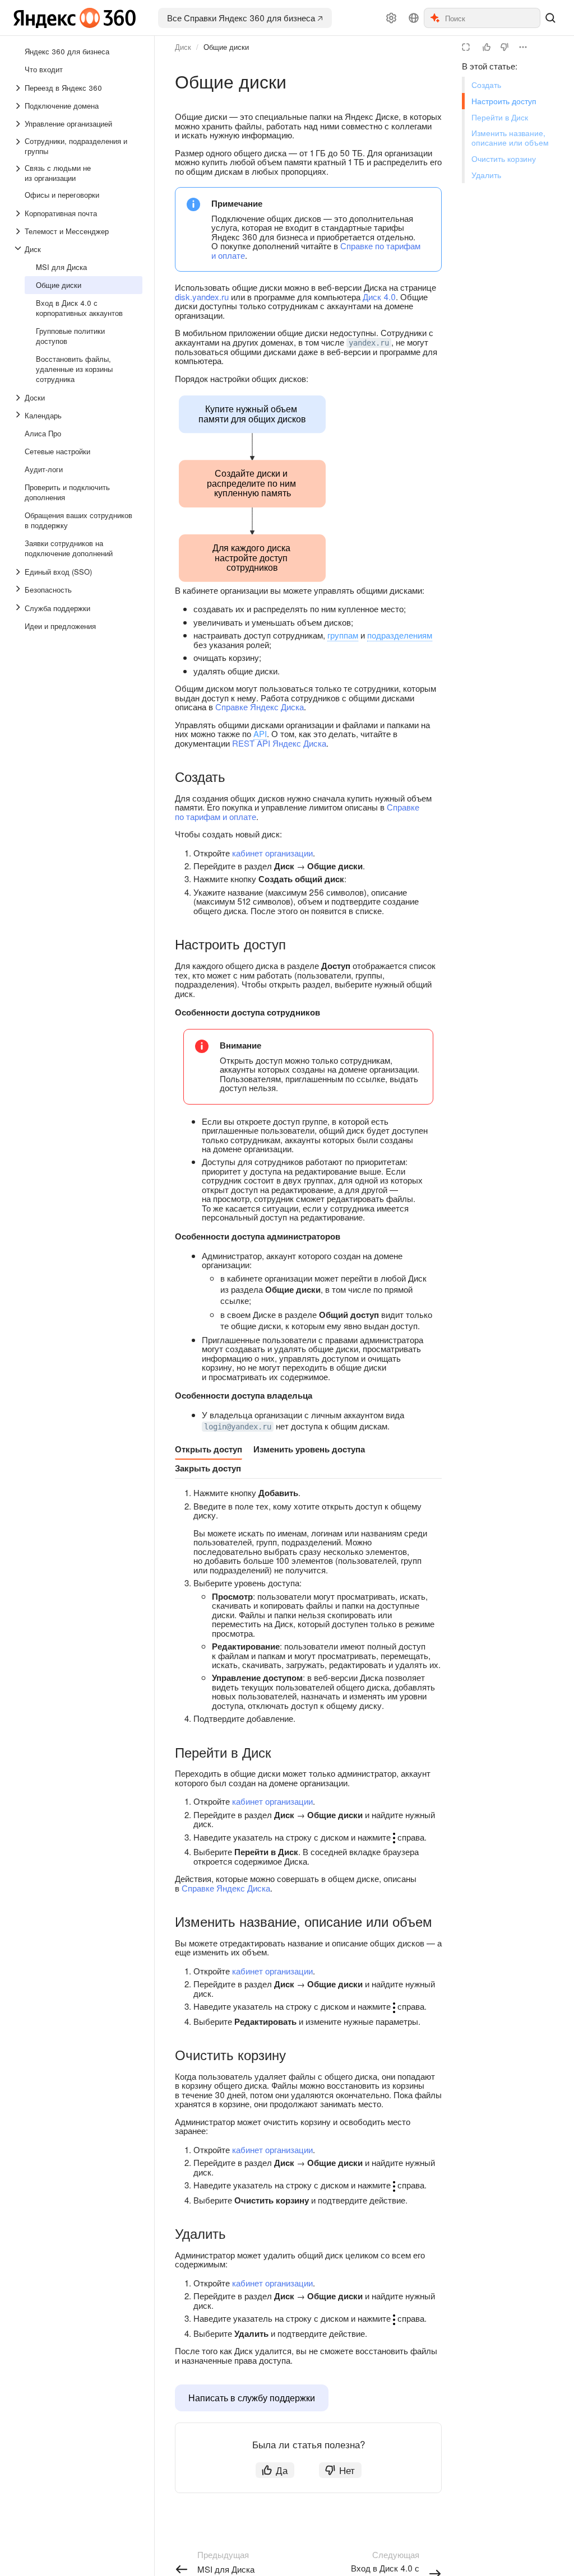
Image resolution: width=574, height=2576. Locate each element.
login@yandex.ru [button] (238, 1427)
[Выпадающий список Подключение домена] (19, 106)
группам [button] (343, 635)
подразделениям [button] (400, 635)
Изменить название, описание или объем (510, 138)
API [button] (260, 733)
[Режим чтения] (466, 47)
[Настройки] (391, 18)
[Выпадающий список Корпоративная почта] (19, 213)
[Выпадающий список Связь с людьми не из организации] (19, 173)
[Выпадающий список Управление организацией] (19, 124)
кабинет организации (272, 853)
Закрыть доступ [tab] (208, 1468)
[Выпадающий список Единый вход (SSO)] (19, 572)
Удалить (486, 175)
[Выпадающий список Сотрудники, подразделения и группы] (19, 146)
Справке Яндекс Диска (260, 707)
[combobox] (492, 18)
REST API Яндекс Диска (279, 743)
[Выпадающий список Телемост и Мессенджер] (19, 231)
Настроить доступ (504, 101)
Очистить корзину (504, 159)
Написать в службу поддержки (252, 2398)
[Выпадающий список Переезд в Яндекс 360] (19, 88)
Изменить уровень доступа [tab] (309, 1449)
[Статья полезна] (487, 47)
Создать (486, 85)
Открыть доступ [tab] (209, 1449)
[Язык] (414, 18)
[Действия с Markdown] (523, 47)
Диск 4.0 (379, 297)
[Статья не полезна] (504, 47)
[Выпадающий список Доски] (19, 398)
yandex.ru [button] (369, 343)
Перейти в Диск (500, 117)
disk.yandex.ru (202, 297)
